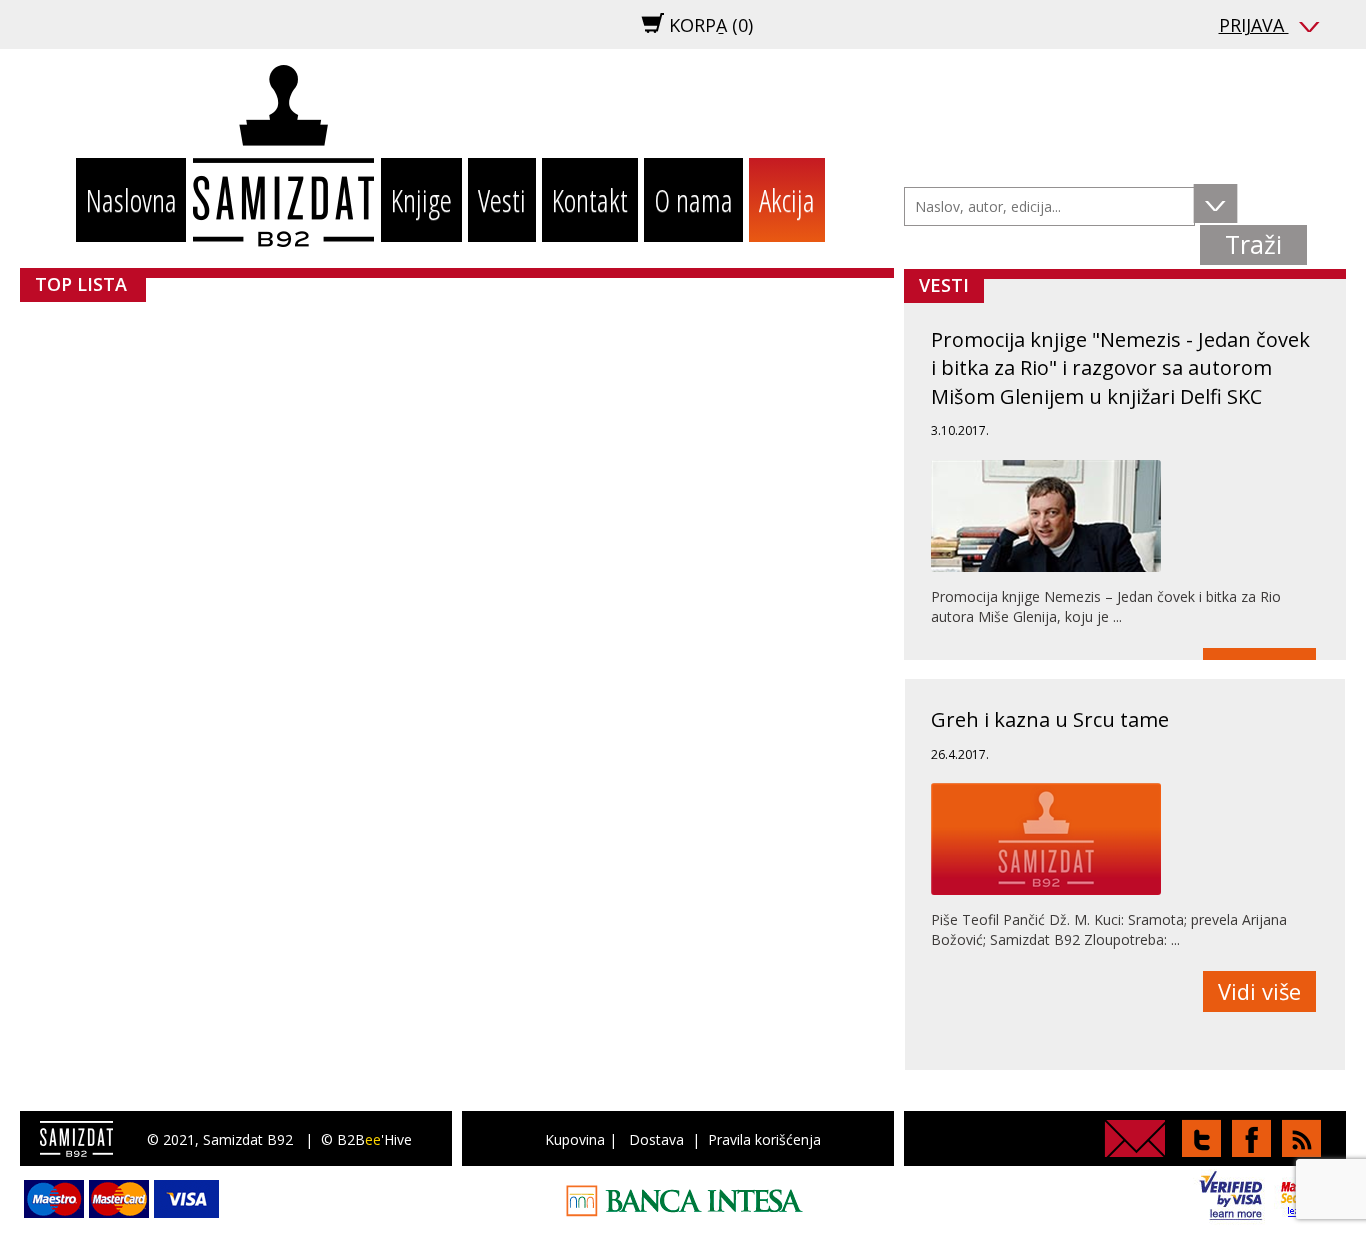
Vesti (502, 200)
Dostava (656, 1139)
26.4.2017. (960, 754)
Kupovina (575, 1139)
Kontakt (590, 200)
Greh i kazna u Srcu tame (1050, 719)
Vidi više (1259, 991)
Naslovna (131, 200)
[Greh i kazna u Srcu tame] (1046, 839)
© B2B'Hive (366, 1139)
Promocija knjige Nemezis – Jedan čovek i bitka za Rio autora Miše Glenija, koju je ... (1106, 606)
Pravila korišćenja (764, 1139)
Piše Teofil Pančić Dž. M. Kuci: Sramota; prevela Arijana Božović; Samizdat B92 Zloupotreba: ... (1109, 929)
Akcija (787, 200)
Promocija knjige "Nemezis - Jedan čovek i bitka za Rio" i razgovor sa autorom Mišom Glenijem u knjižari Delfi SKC (1120, 368)
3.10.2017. (960, 430)
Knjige (421, 200)
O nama (693, 200)
